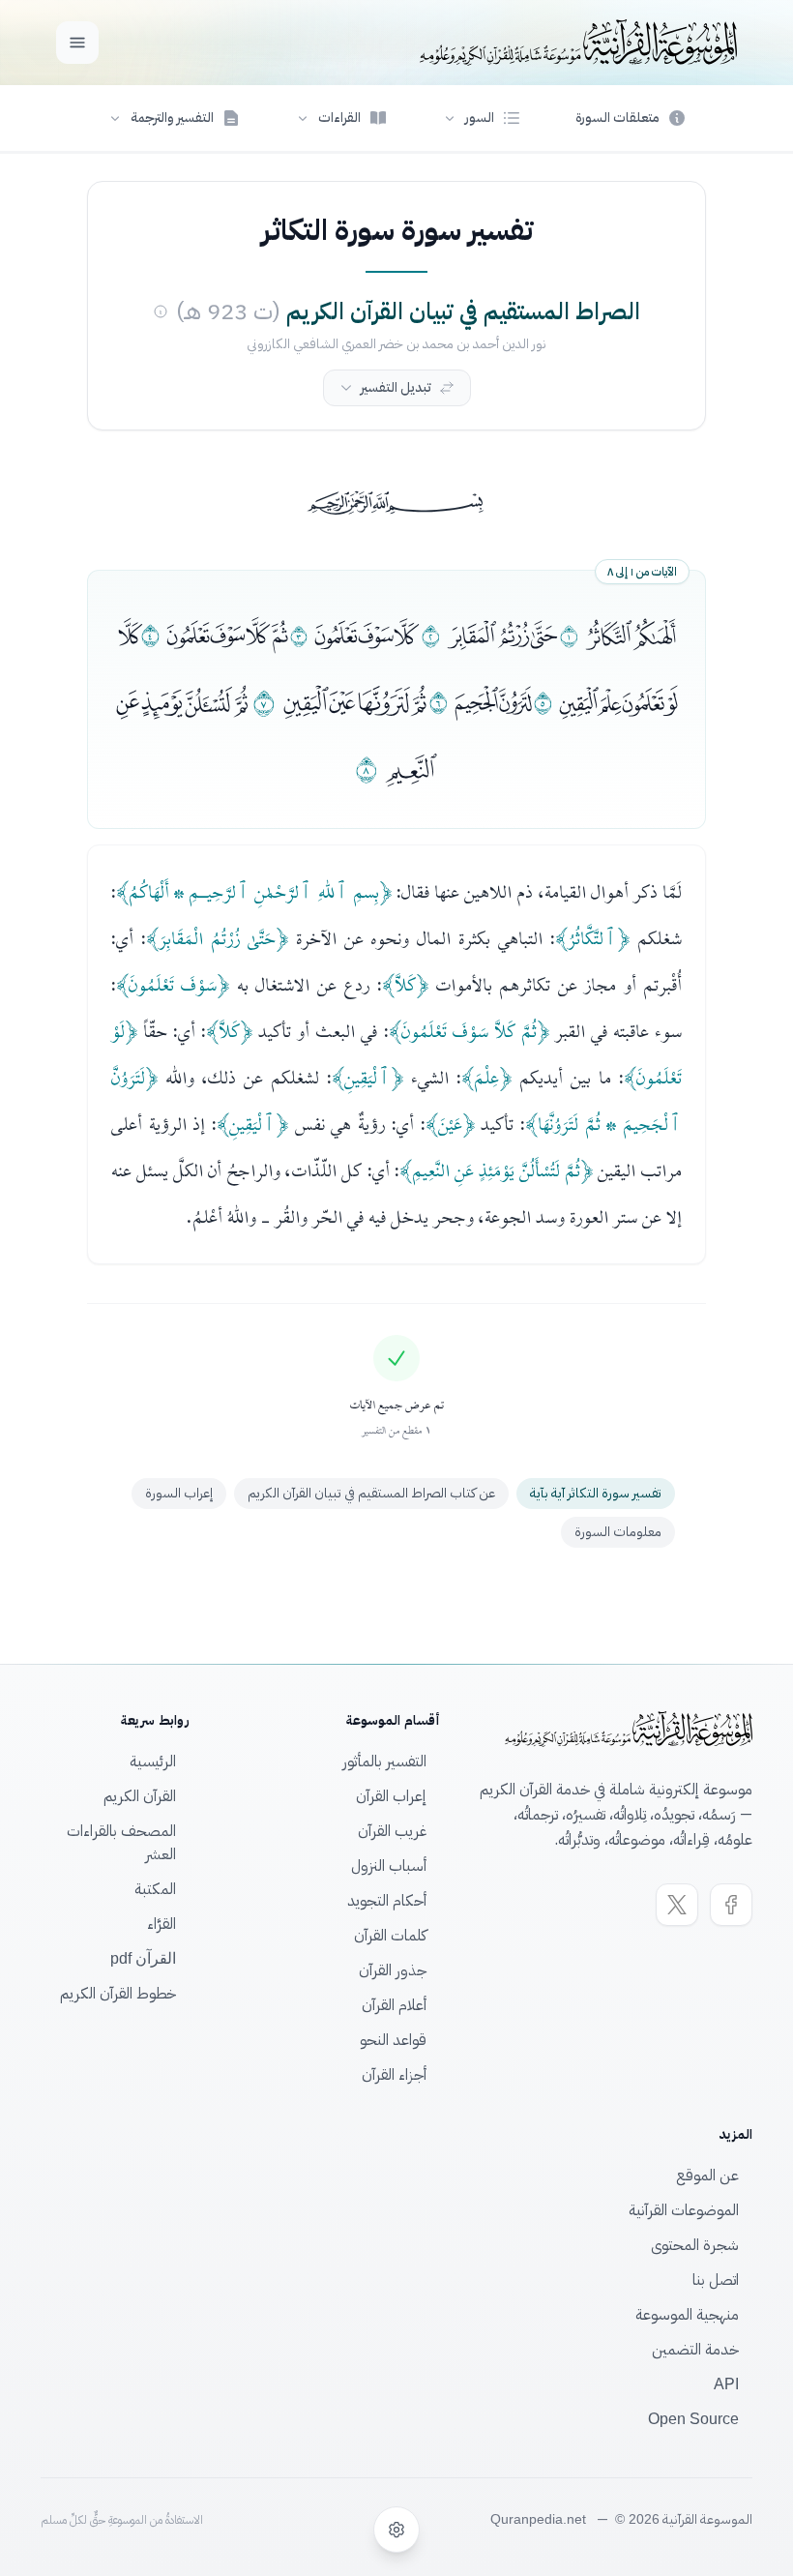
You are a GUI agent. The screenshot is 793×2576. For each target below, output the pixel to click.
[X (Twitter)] (677, 1905)
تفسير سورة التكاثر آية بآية (596, 1493)
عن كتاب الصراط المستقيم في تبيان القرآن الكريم (371, 1493)
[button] (482, 118)
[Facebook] (731, 1905)
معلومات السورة (618, 1532)
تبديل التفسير (396, 387)
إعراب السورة (179, 1493)
